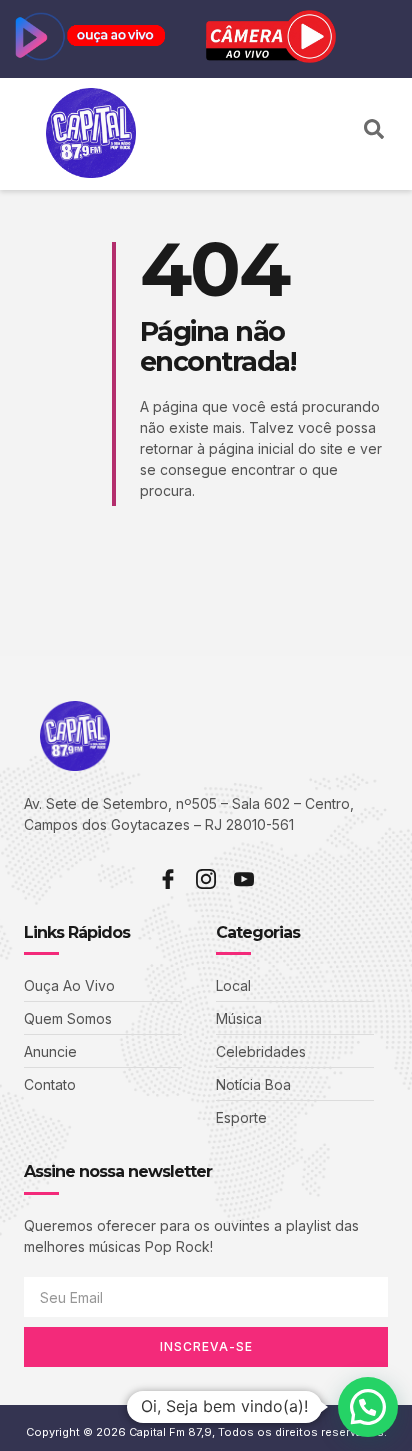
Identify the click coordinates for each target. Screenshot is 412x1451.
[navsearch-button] (374, 134)
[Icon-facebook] (168, 879)
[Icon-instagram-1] (206, 879)
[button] (336, 134)
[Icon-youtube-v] (244, 879)
